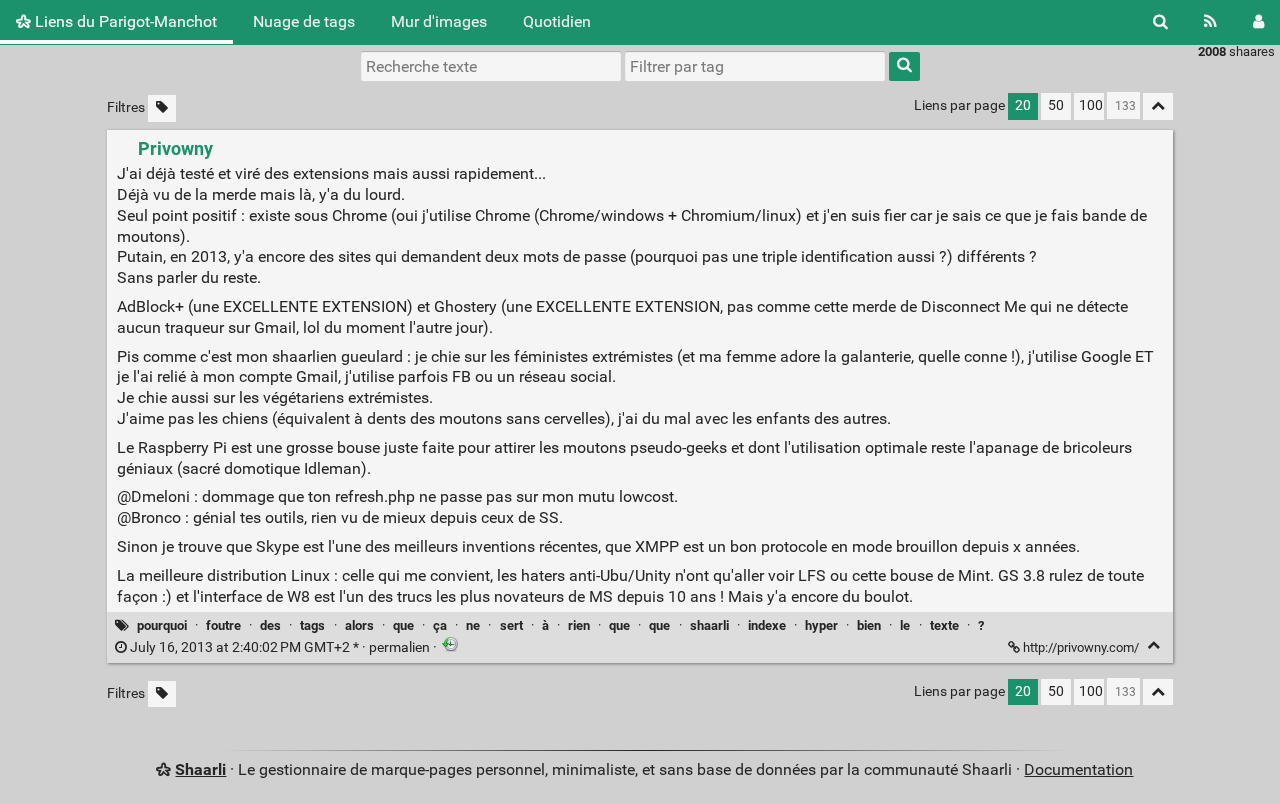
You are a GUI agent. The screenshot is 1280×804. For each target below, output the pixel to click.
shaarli (709, 625)
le (905, 625)
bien (869, 625)
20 (1023, 105)
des (270, 625)
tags (312, 625)
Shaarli (200, 769)
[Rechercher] (1160, 22)
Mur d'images (439, 21)
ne (473, 625)
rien (579, 625)
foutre (223, 625)
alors (359, 625)
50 (1056, 105)
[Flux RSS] (1210, 22)
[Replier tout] (1158, 106)
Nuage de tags (304, 21)
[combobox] (755, 66)
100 (1091, 105)
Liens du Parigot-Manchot (124, 21)
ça (440, 625)
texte (944, 625)
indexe (767, 625)
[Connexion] (1258, 22)
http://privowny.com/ (1081, 647)
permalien (280, 647)
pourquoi (162, 625)
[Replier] (1153, 645)
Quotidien (557, 21)
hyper (821, 625)
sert (511, 625)
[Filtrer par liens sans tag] (162, 108)
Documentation (1078, 769)
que (403, 625)
